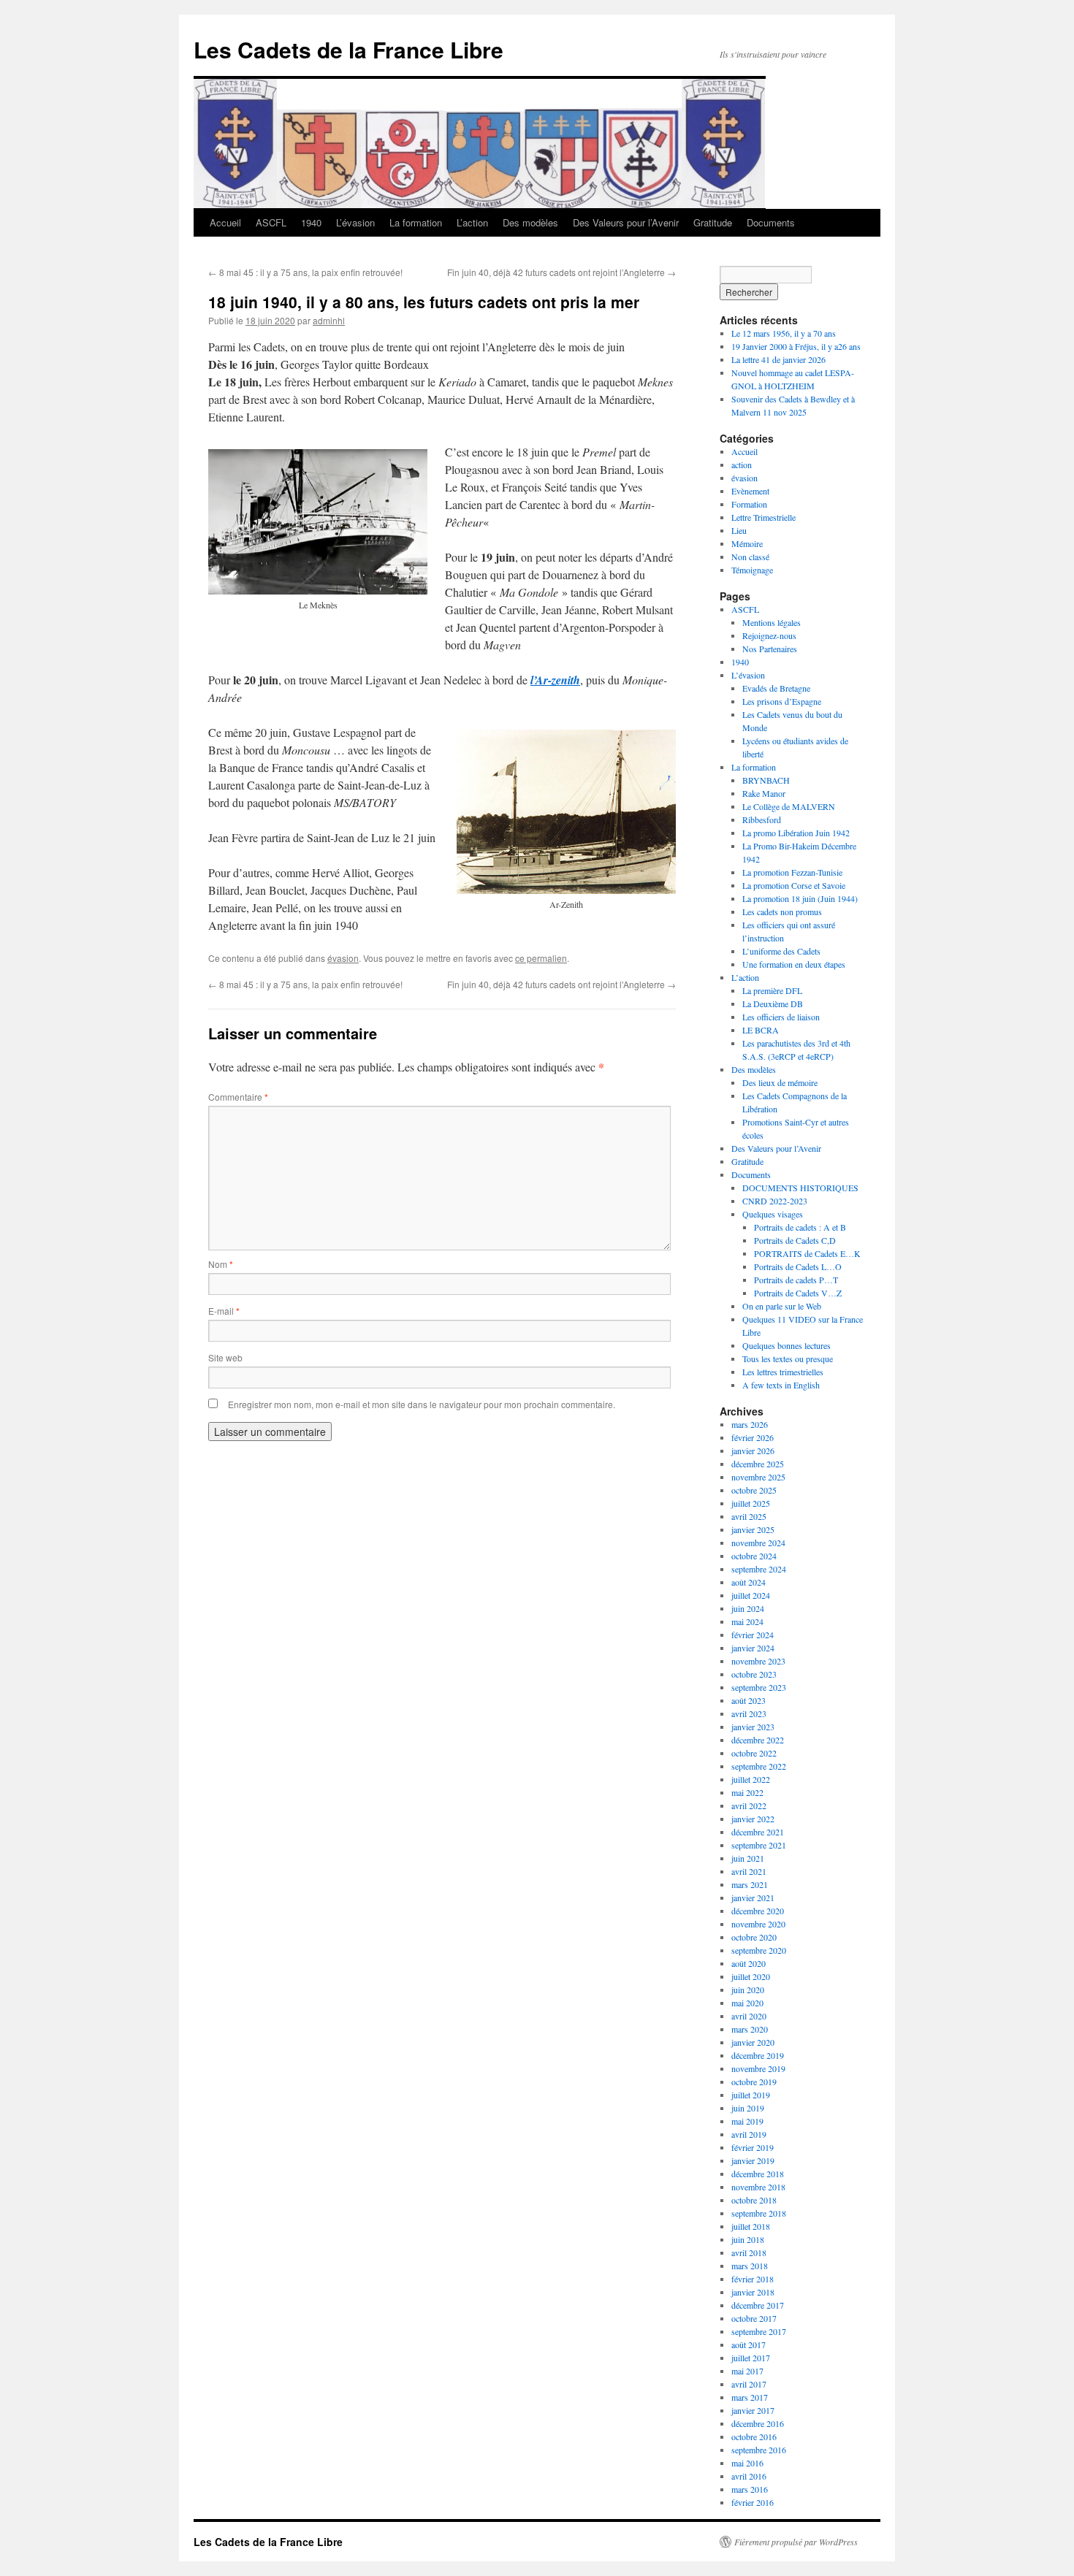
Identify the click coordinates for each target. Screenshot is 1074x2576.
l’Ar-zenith (555, 680)
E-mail (224, 1311)
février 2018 (753, 2279)
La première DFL (772, 990)
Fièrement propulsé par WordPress (796, 2542)
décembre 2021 (758, 1832)
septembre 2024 (759, 1569)
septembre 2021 (759, 1845)
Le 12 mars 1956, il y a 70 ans (784, 333)
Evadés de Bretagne (776, 688)
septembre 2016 (759, 2450)
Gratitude (713, 222)
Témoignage (752, 570)
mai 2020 (747, 2003)
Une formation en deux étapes (794, 964)
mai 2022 (747, 1792)
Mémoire (747, 543)
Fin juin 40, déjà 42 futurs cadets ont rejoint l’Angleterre (561, 272)
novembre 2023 (758, 1661)
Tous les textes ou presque (788, 1358)
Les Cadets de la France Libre (349, 49)
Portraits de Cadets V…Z (798, 1293)
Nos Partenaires (770, 649)
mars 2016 (750, 2489)
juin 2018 (748, 2239)
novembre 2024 (758, 1543)
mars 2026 (750, 1424)
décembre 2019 (758, 2055)
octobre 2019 (754, 2082)
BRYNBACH (766, 780)
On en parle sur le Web (782, 1306)
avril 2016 (749, 2476)
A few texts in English (781, 1385)
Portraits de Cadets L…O (798, 1266)
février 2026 (753, 1437)
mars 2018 (750, 2266)
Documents (771, 222)
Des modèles (530, 222)
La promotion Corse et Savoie (794, 885)
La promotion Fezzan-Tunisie (792, 872)
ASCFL (271, 222)
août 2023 (749, 1700)
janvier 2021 (753, 1897)
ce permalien (541, 958)
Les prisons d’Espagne (782, 701)
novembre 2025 (758, 1477)
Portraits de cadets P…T (796, 1280)
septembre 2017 (759, 2331)
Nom (221, 1264)
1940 (311, 222)
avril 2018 (749, 2252)
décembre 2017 (758, 2305)
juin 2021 (748, 1858)
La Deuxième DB (773, 1004)
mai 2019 (747, 2121)
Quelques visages (773, 1214)
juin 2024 (748, 1608)
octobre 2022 (754, 1753)
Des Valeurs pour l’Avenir (626, 222)
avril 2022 (749, 1805)
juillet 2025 (751, 1503)
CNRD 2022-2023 (775, 1201)
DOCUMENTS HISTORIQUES (800, 1188)
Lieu (739, 530)
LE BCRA (761, 1030)
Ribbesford (762, 819)
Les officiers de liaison (781, 1017)
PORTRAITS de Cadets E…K (807, 1253)
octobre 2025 (754, 1490)
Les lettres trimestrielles (783, 1372)
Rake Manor (764, 793)
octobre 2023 (754, 1674)
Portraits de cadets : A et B (800, 1227)
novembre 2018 (758, 2187)
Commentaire (238, 1097)
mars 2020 (750, 2029)
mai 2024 (747, 1621)
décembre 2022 (758, 1740)
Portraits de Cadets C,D (795, 1240)
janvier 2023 (753, 1727)
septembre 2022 (759, 1766)
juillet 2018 (751, 2226)
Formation (749, 504)
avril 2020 (749, 2016)
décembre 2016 (758, 2423)
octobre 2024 (754, 1556)
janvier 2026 (753, 1451)
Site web (225, 1357)
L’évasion (355, 222)
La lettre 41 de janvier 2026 (778, 359)
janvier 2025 (753, 1529)
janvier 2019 (753, 2160)
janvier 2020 (753, 2042)
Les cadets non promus (782, 911)
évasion (343, 958)
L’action (472, 222)
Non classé (750, 557)
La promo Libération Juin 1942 (796, 833)
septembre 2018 (759, 2213)
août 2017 (749, 2344)
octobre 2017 (754, 2318)
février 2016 (753, 2502)
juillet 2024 (751, 1595)
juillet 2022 (751, 1779)
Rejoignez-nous (769, 635)
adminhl (329, 320)
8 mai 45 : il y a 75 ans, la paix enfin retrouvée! (305, 272)
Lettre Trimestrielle (763, 517)
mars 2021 (750, 1884)
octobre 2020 (754, 1937)
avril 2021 (749, 1871)
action (742, 465)
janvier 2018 (753, 2292)
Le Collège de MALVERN (789, 806)
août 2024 (749, 1582)
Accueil (225, 222)
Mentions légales (772, 622)
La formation (416, 222)
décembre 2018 (758, 2174)
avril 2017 (749, 2384)
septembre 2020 (759, 1950)
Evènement (750, 491)
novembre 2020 (758, 1924)
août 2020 (749, 1963)
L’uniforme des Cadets (781, 951)
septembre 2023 (759, 1687)
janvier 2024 (753, 1648)
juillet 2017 (751, 2358)
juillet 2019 (751, 2095)
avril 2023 (749, 1713)
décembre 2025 (758, 1464)
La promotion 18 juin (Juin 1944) (800, 898)
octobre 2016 (754, 2437)
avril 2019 (749, 2134)
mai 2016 (747, 2463)
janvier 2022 (753, 1819)
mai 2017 (747, 2371)
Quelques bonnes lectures (787, 1345)
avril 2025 (749, 1516)
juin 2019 (748, 2108)
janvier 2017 (753, 2410)
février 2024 (753, 1635)
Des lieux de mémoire (780, 1082)
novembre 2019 (758, 2068)
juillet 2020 (751, 1976)
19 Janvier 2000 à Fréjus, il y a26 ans (796, 346)
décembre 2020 (758, 1911)
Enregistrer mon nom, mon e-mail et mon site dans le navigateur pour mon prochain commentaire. (422, 1404)
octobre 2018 (754, 2200)
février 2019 (753, 2147)
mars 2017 (750, 2397)
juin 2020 (748, 1990)
